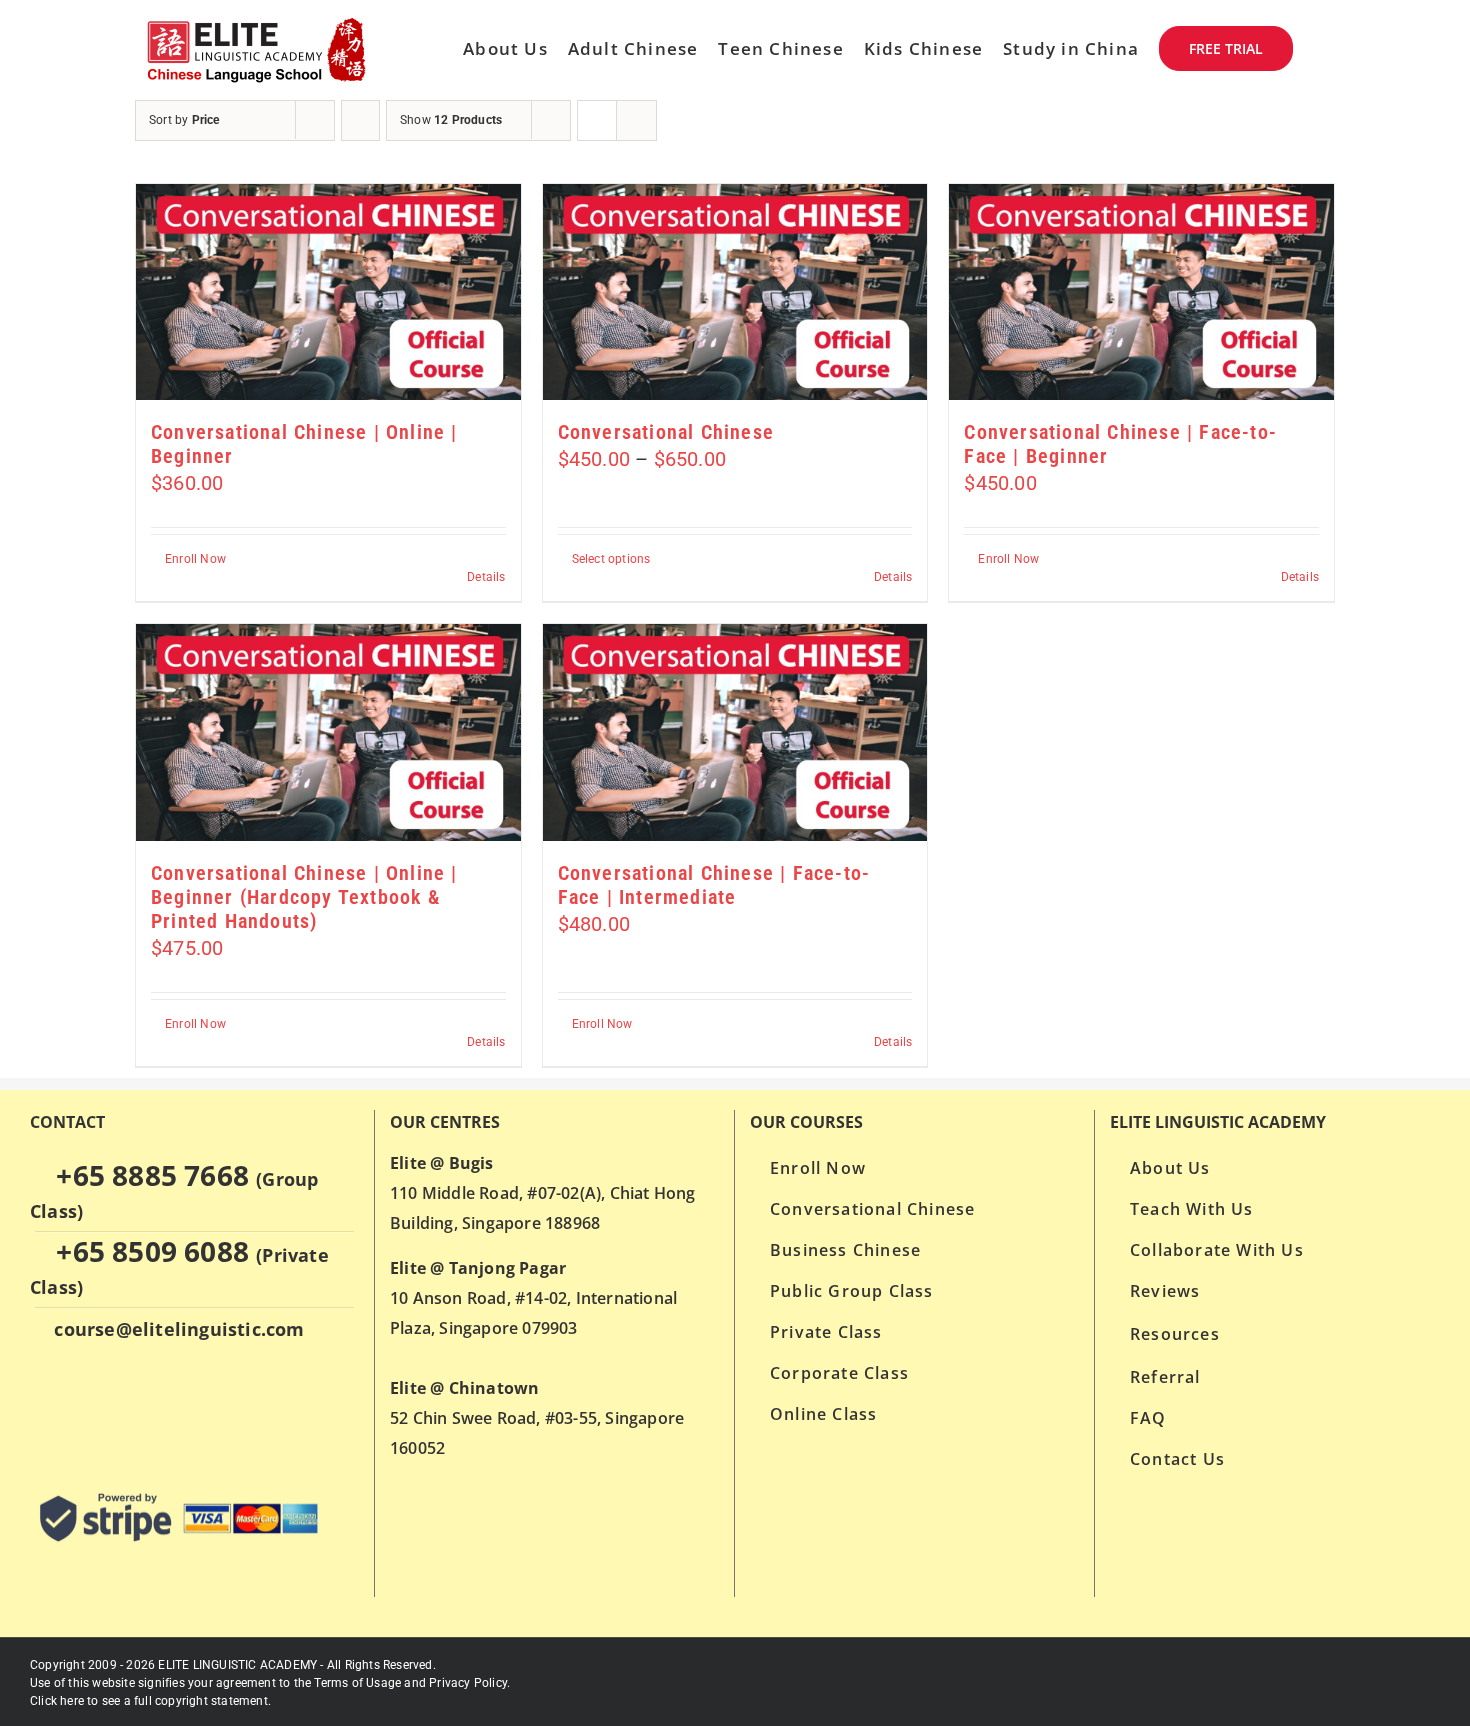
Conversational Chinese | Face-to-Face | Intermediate (714, 885)
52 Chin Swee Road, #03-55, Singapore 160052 (537, 1418)
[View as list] (636, 120)
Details (486, 577)
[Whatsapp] (41, 1408)
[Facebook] (79, 1408)
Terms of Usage (357, 1683)
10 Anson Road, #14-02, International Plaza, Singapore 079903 (533, 1298)
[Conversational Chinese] (735, 292)
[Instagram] (118, 1408)
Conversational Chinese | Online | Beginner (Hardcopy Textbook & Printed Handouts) (304, 897)
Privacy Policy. (469, 1683)
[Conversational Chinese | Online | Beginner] (328, 292)
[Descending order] (360, 120)
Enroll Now (195, 559)
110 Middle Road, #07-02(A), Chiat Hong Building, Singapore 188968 (543, 1193)
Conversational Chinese (666, 432)
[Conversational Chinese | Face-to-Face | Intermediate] (735, 732)
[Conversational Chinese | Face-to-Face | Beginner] (1141, 292)
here (72, 1701)
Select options (611, 559)
